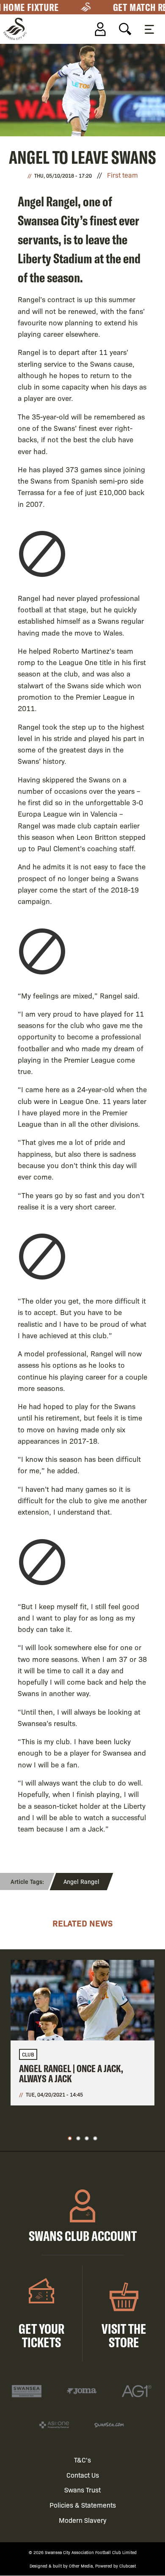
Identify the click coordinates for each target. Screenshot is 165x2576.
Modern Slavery (83, 2520)
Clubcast (128, 2566)
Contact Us (83, 2475)
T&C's (82, 2460)
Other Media (81, 2566)
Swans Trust (82, 2490)
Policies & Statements (83, 2505)
